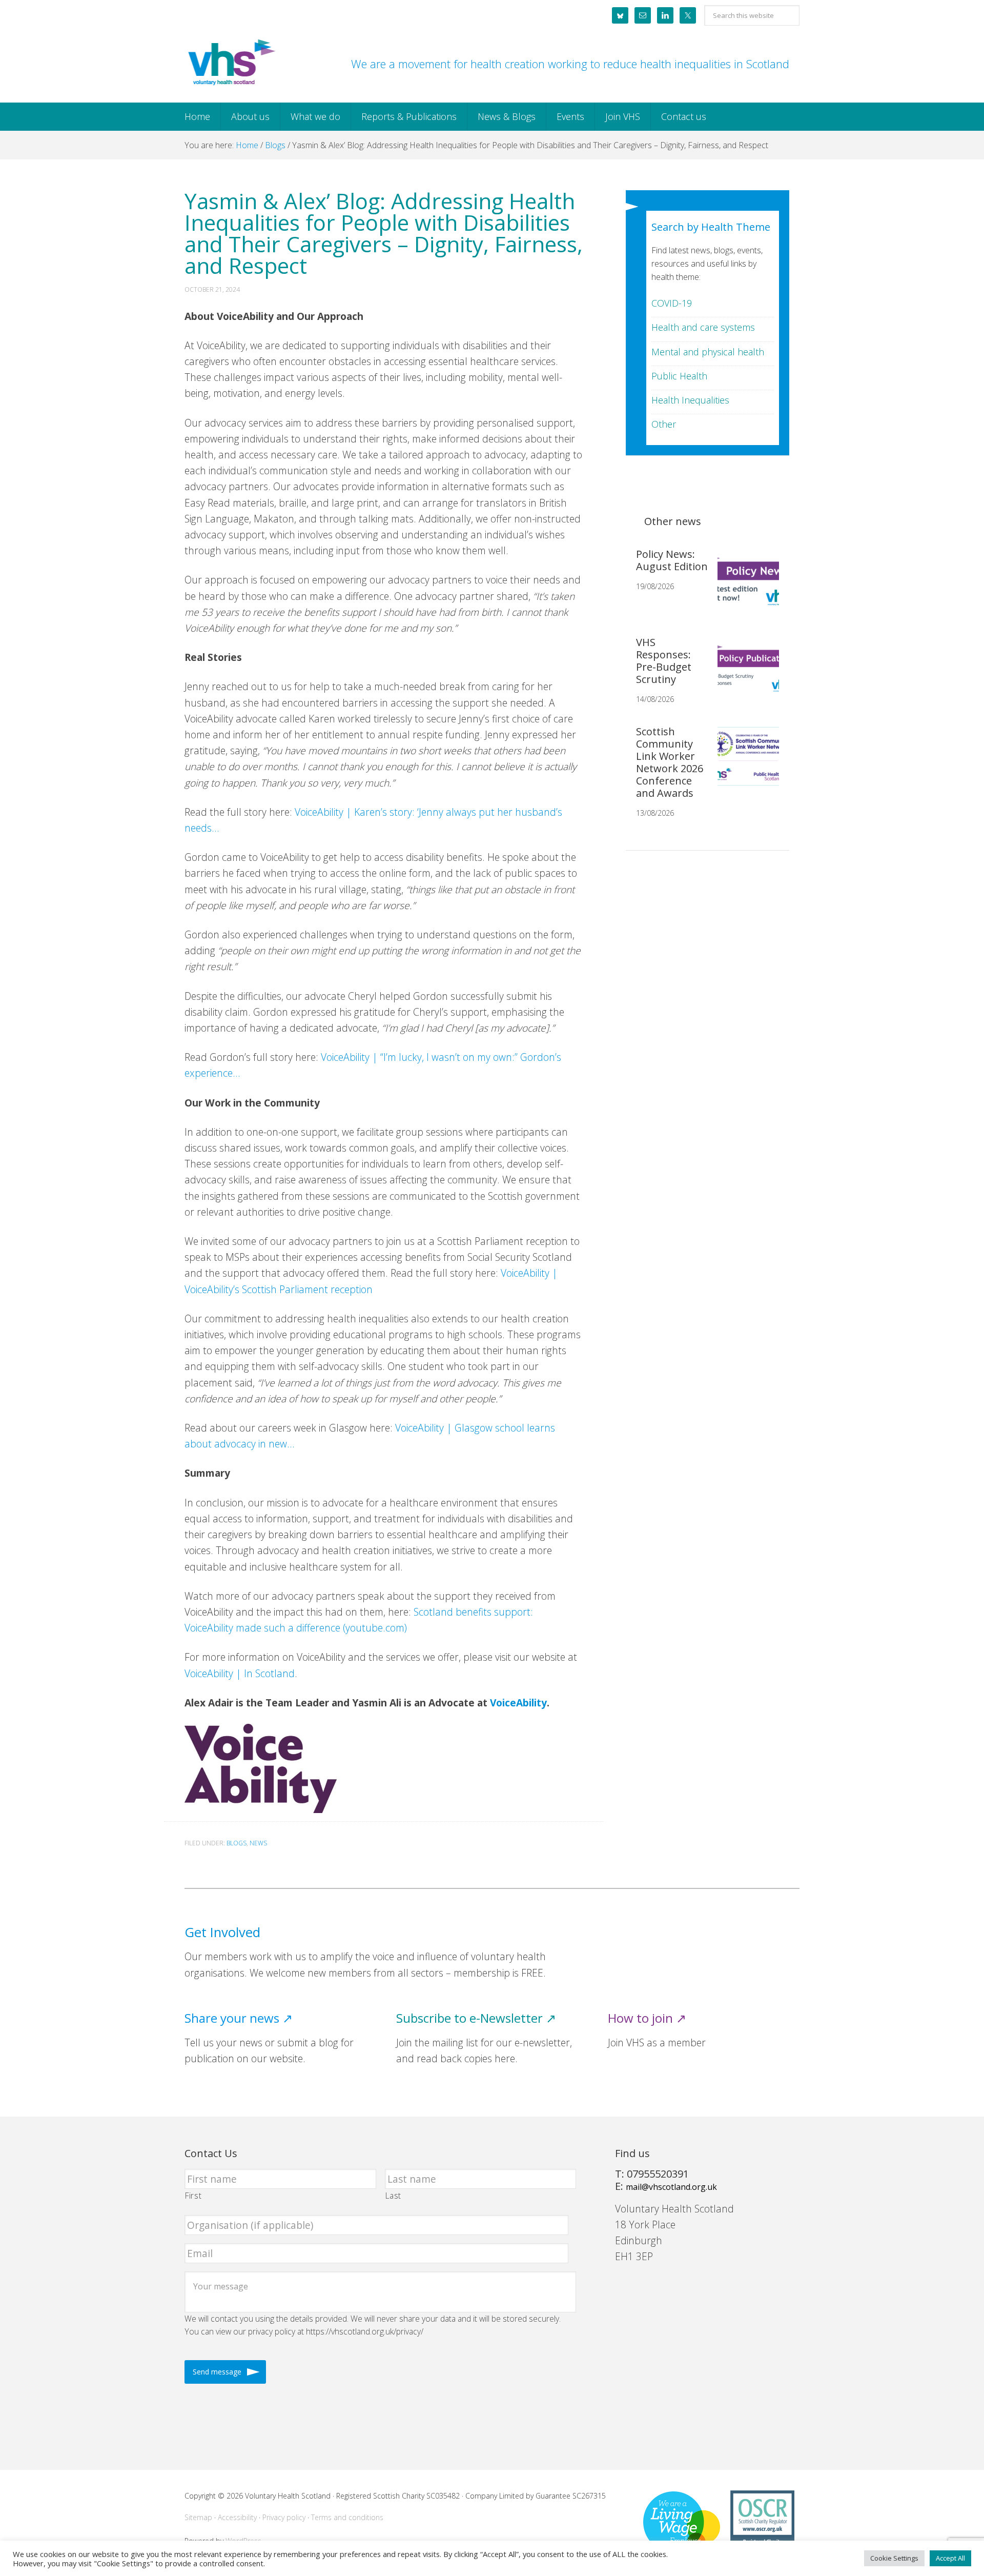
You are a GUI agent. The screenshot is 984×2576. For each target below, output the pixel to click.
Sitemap (198, 2517)
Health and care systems (703, 327)
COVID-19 (672, 303)
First (193, 2196)
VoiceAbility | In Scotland (240, 1673)
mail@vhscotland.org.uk (671, 2187)
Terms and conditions (347, 2517)
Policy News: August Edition (672, 560)
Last (394, 2196)
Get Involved (222, 1932)
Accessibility (237, 2517)
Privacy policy (284, 2517)
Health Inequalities (690, 400)
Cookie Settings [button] (894, 2558)
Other (664, 424)
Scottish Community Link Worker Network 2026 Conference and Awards (670, 762)
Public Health (679, 376)
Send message (217, 2372)
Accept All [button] (950, 2558)
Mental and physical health (708, 352)
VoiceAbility (518, 1703)
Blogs (237, 1843)
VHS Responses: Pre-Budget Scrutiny (664, 661)
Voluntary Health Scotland (231, 63)
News (258, 1843)
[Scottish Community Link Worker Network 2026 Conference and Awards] (744, 764)
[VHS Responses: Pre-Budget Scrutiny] (744, 675)
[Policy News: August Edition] (744, 587)
